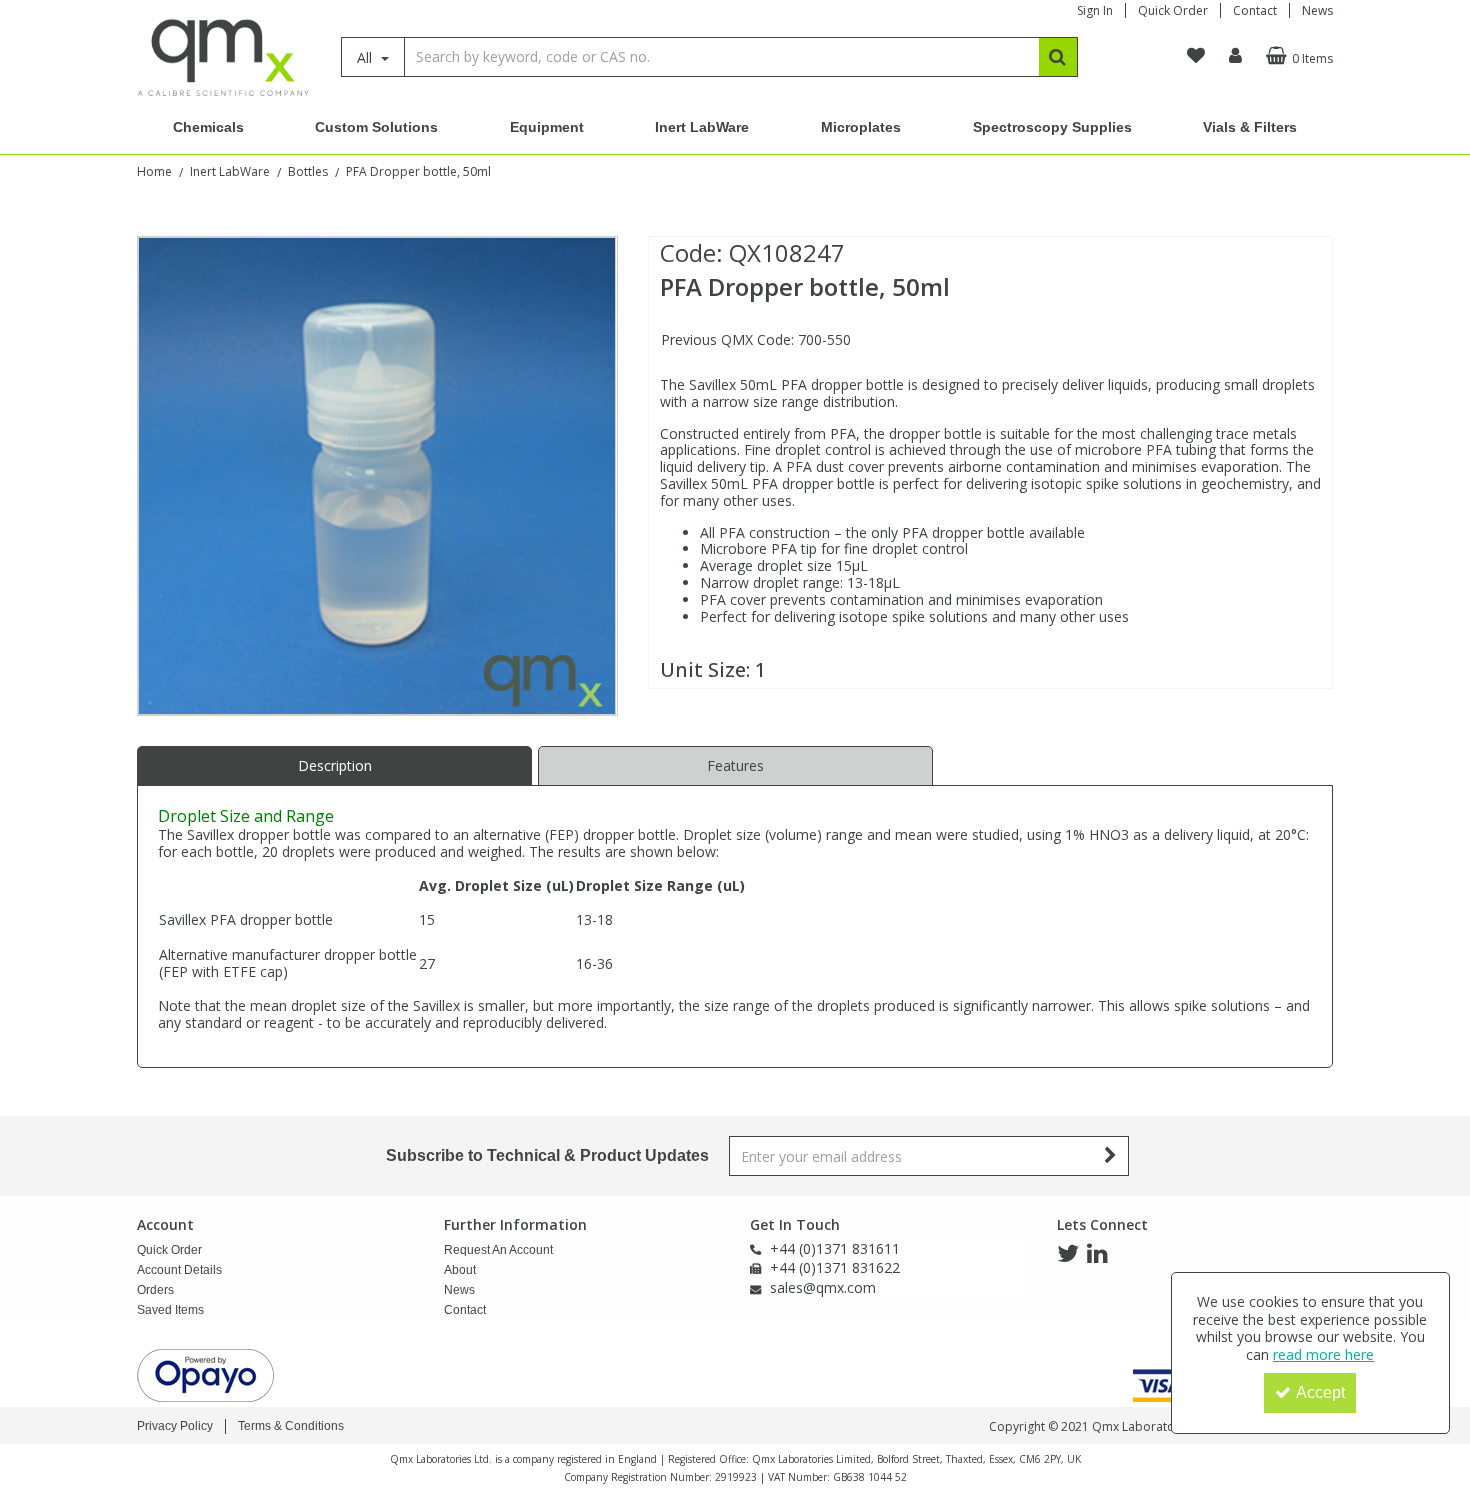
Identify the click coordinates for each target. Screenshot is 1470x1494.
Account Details (179, 1270)
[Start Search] (1058, 57)
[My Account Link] (1235, 56)
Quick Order (1173, 10)
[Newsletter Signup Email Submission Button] (1111, 1156)
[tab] (334, 766)
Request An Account (498, 1250)
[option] (377, 476)
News (1317, 10)
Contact (1255, 10)
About (460, 1270)
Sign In (1095, 10)
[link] (1068, 1254)
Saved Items (170, 1310)
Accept (1320, 1392)
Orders (155, 1290)
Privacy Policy (175, 1426)
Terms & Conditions (291, 1426)
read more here (1323, 1354)
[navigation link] (1196, 56)
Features (735, 765)
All (366, 57)
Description (335, 765)
